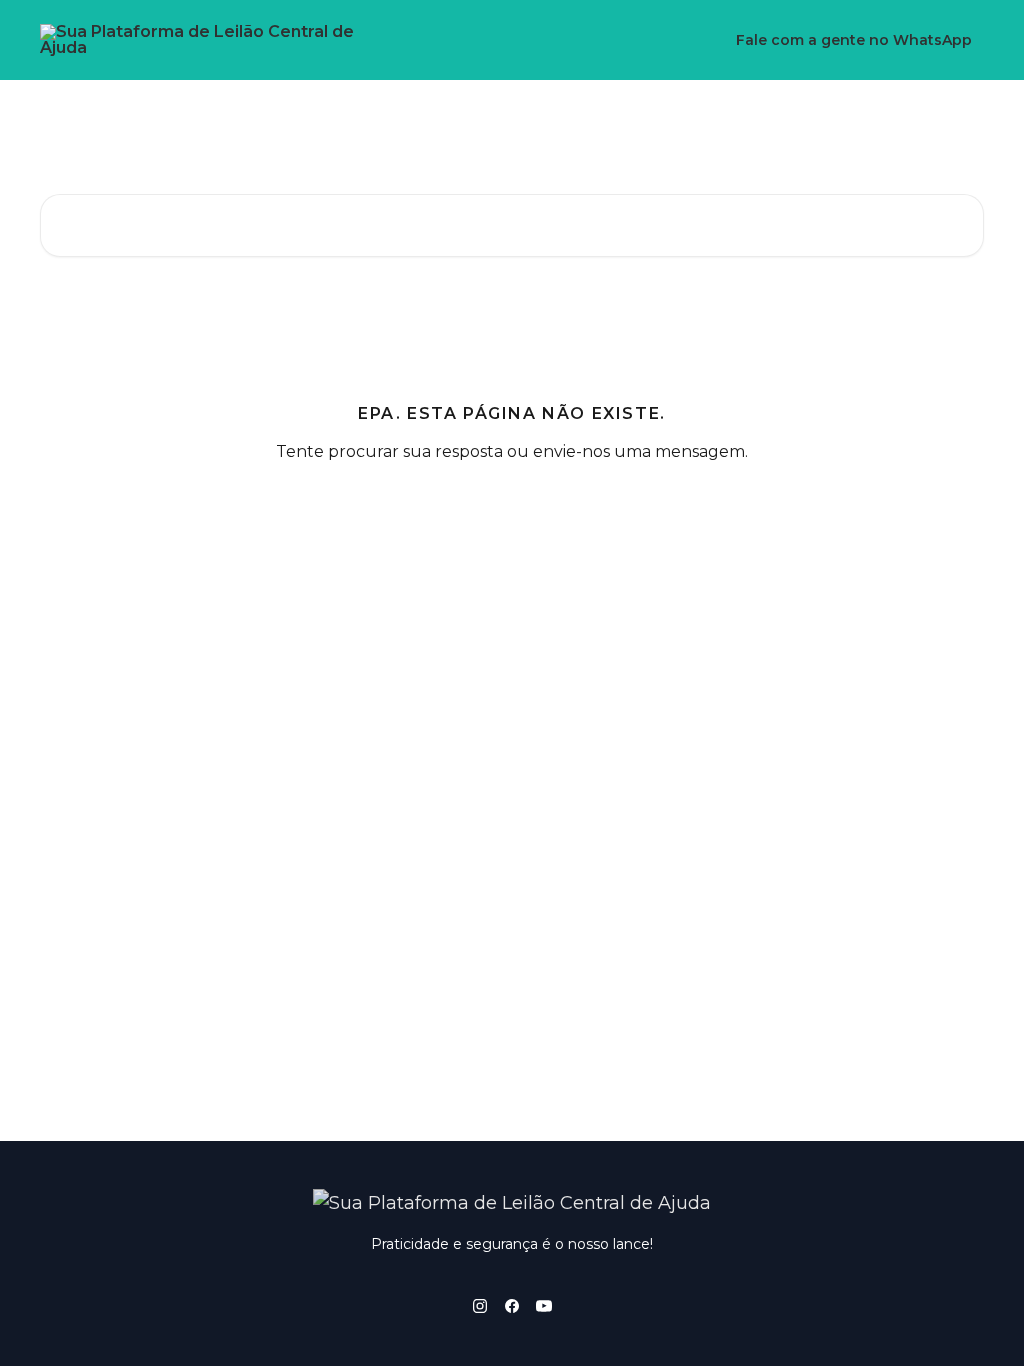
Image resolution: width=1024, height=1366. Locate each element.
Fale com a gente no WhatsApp (854, 40)
